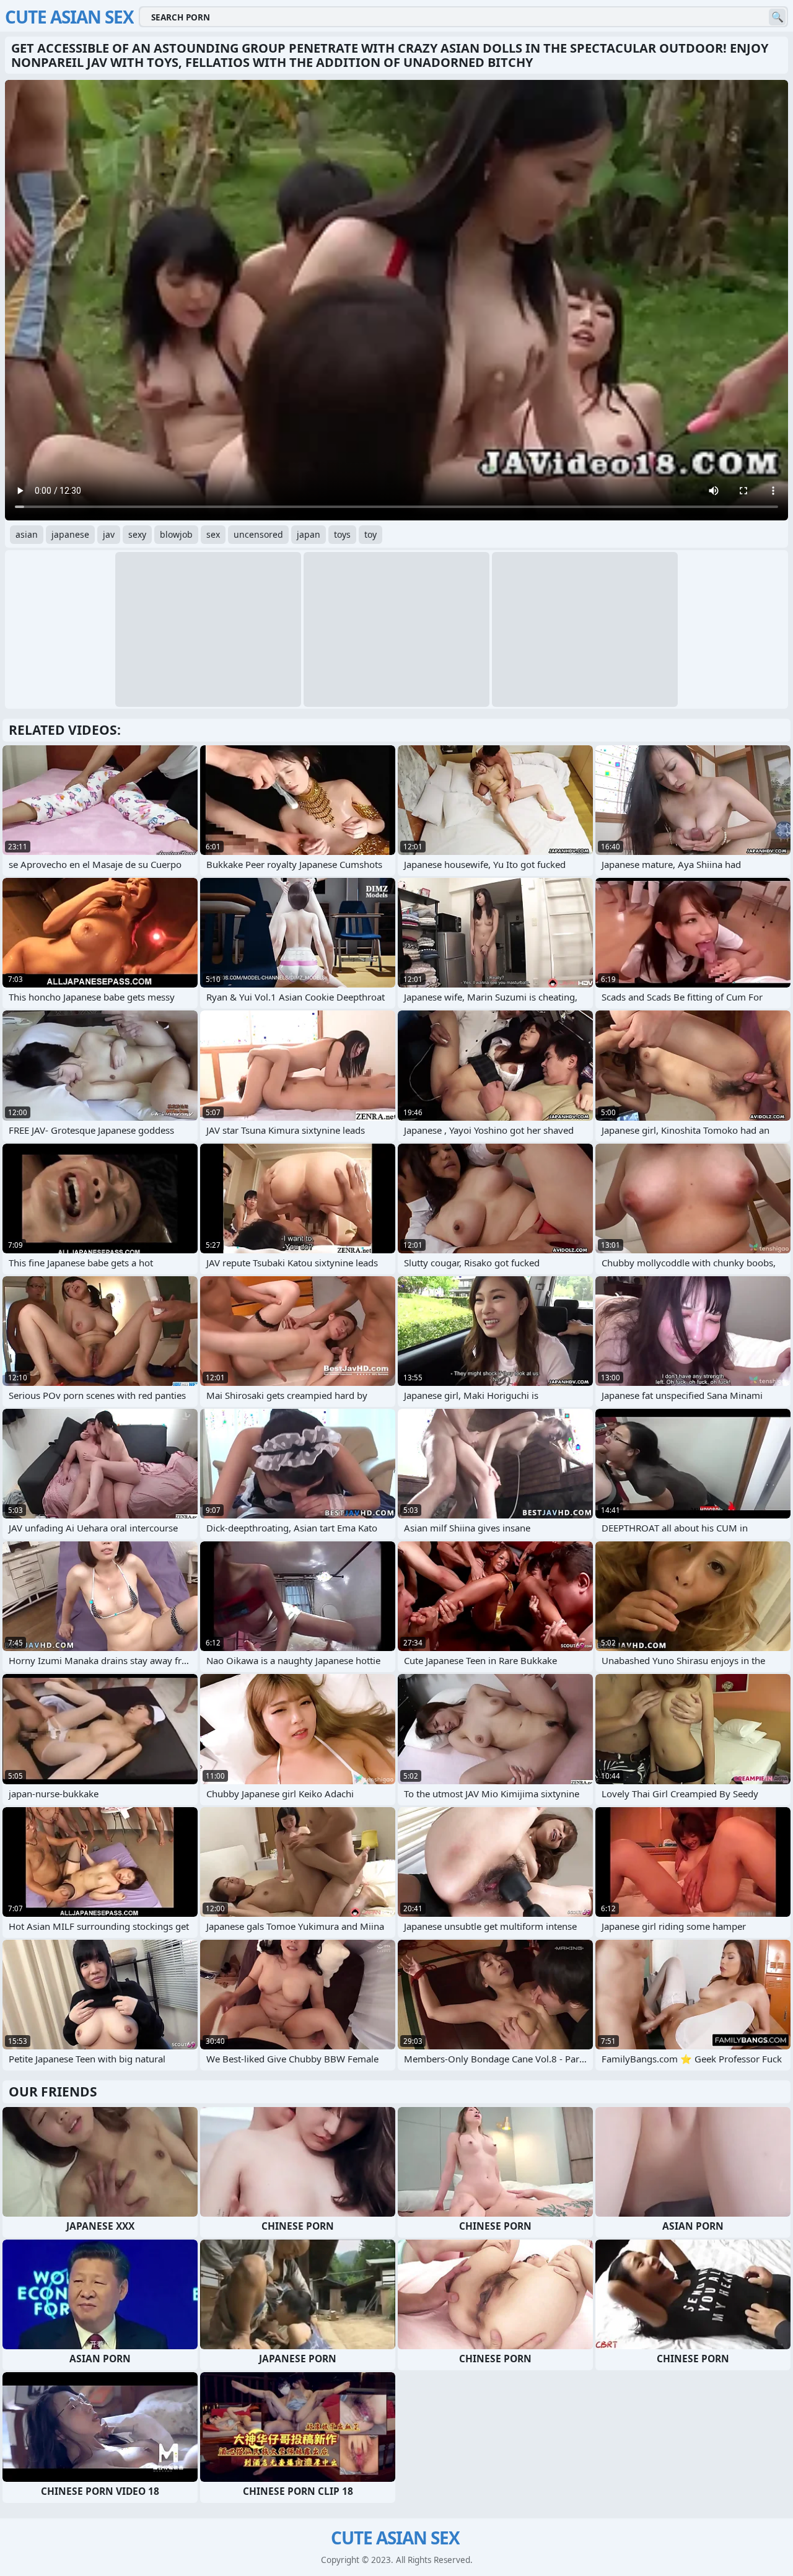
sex (213, 534)
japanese (70, 534)
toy (370, 534)
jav (109, 534)
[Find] (777, 17)
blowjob (176, 534)
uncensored (258, 534)
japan (309, 534)
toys (342, 534)
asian (27, 534)
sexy (137, 534)
